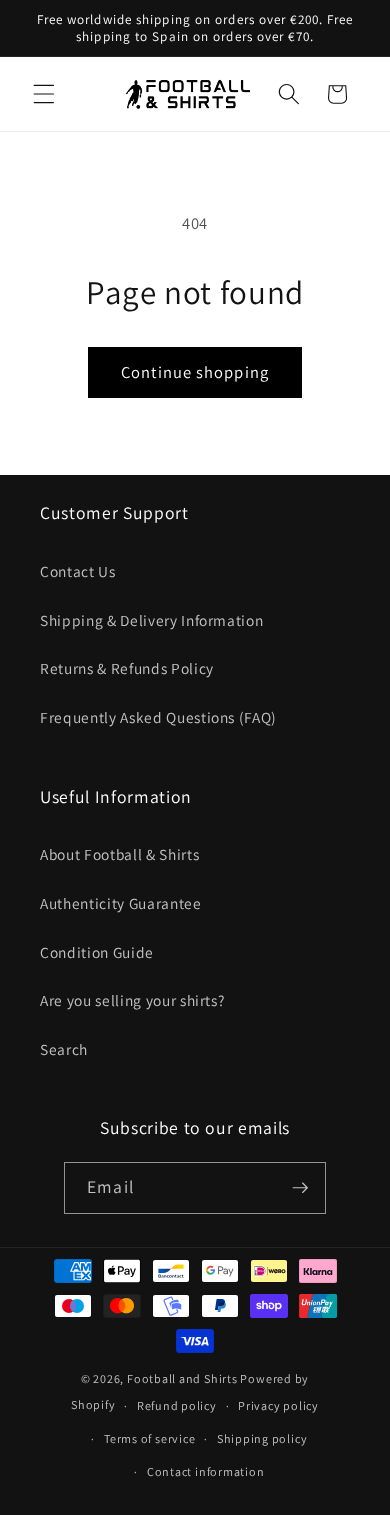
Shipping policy (262, 1438)
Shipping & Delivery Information (151, 620)
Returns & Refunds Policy (127, 668)
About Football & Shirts (119, 854)
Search (64, 1049)
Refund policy (177, 1405)
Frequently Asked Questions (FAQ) (158, 717)
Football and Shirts (182, 1378)
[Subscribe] (300, 1188)
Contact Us (78, 571)
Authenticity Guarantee (121, 903)
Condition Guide (97, 952)
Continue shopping (195, 372)
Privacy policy (278, 1405)
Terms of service (149, 1438)
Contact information (206, 1471)
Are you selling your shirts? (132, 1000)
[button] (44, 94)
